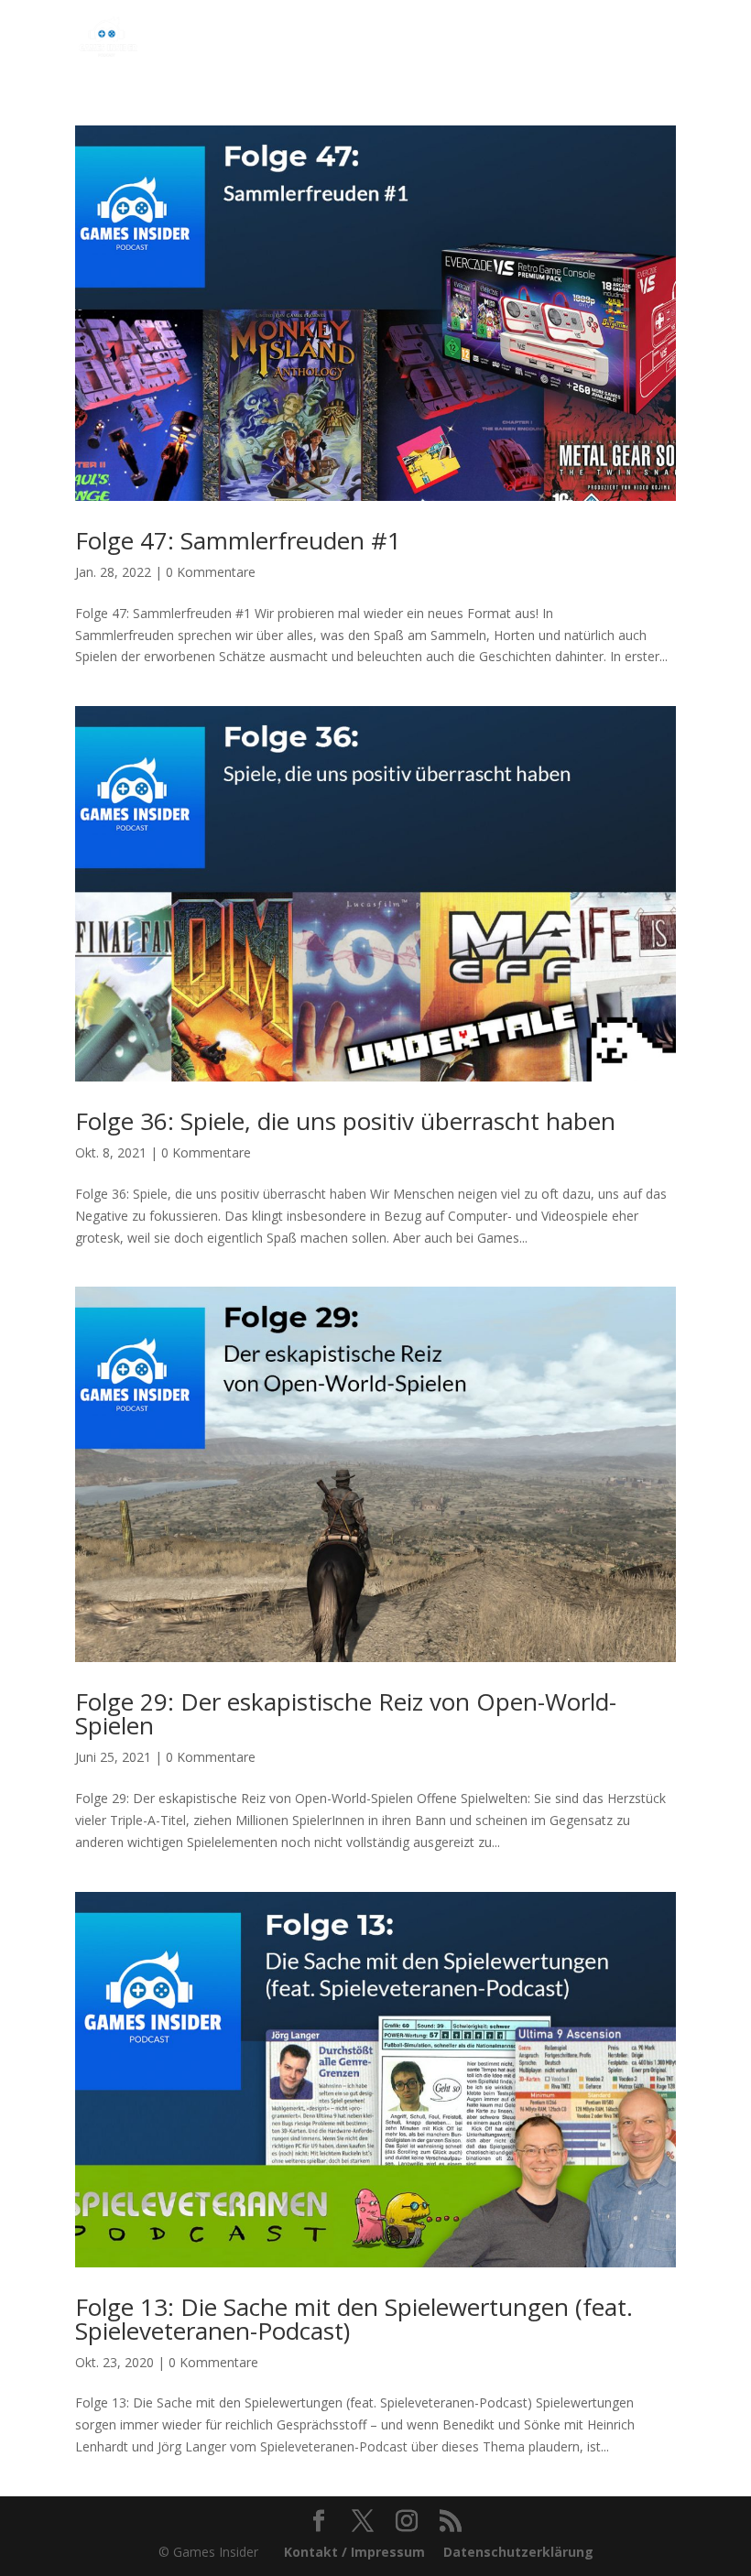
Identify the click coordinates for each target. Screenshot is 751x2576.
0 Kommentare (211, 572)
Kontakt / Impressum (354, 2552)
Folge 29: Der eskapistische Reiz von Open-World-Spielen (346, 1713)
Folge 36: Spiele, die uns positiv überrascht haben (345, 1121)
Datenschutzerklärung (518, 2552)
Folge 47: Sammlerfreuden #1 (238, 540)
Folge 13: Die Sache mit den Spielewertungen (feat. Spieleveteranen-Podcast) (354, 2319)
